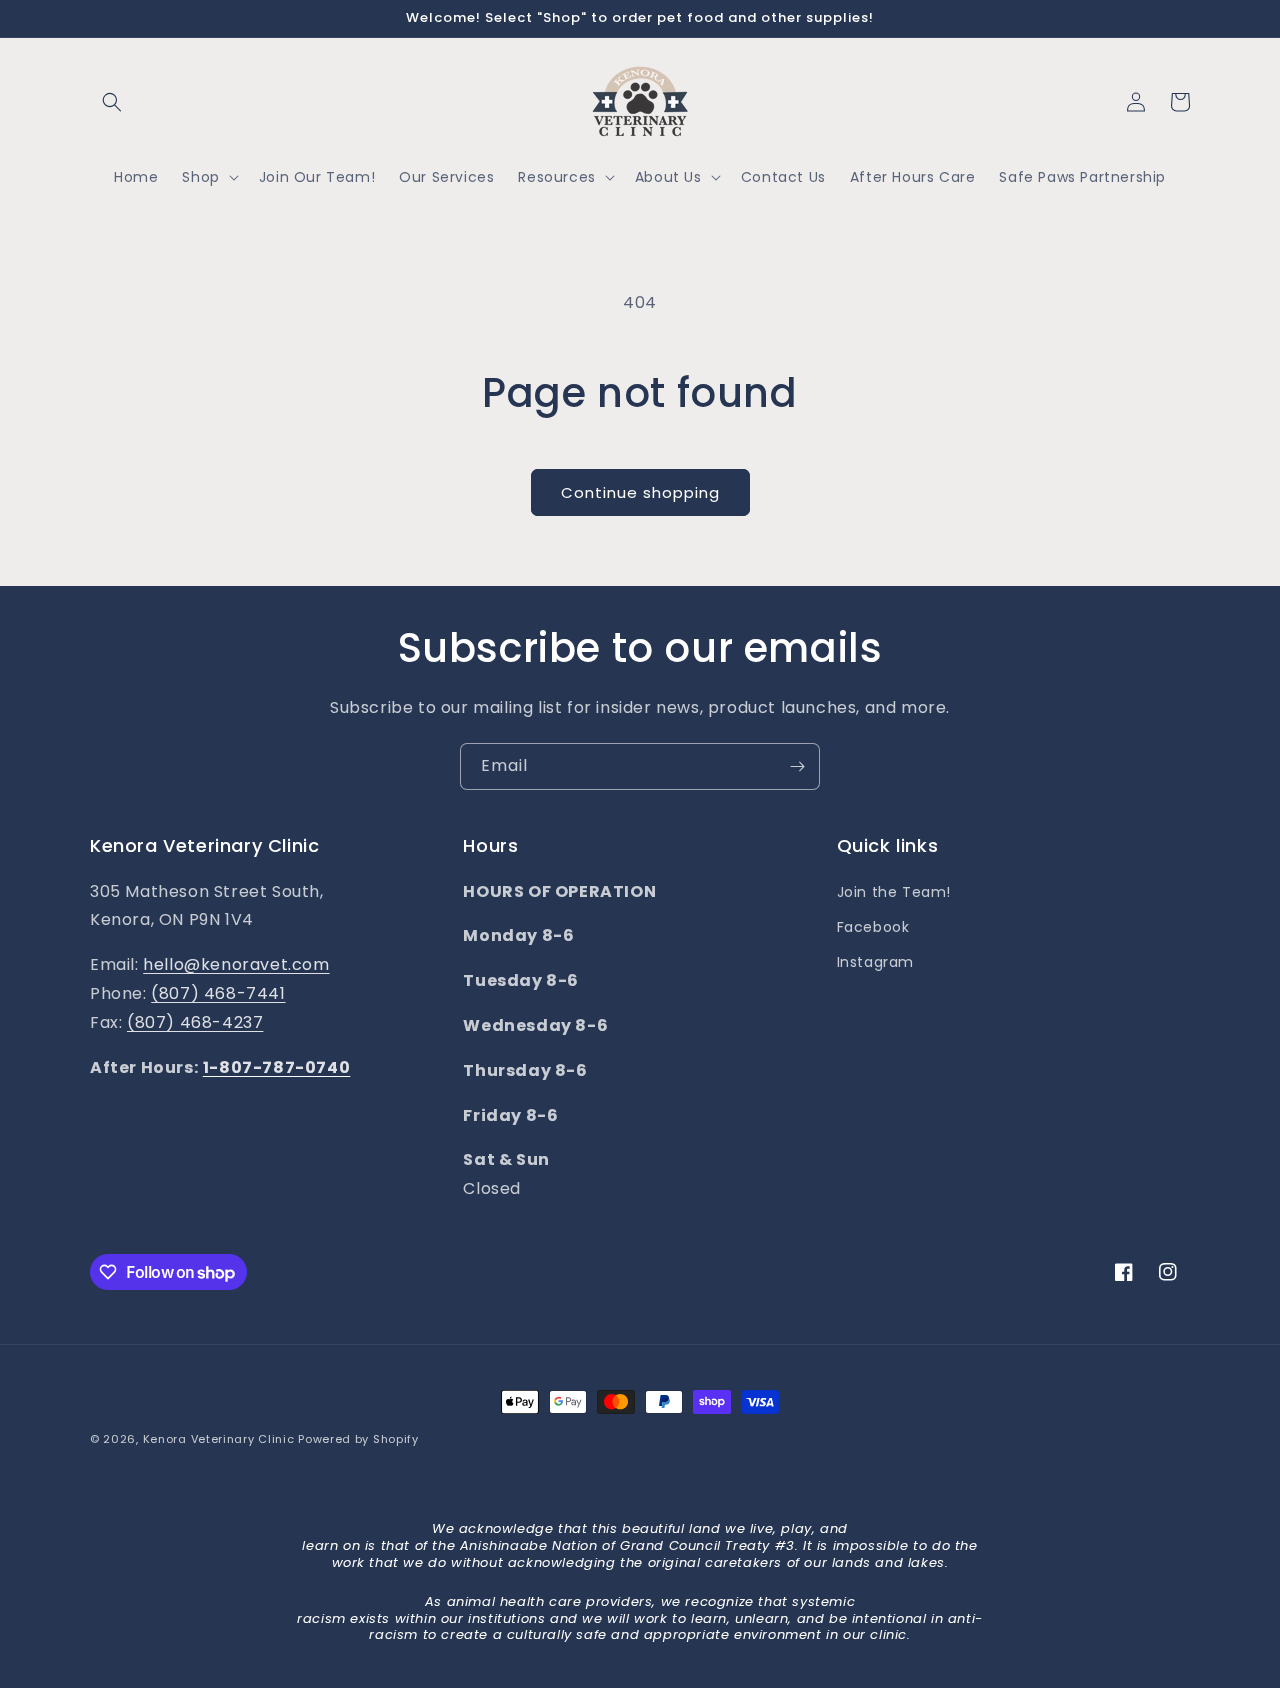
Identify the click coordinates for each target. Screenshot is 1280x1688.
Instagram (875, 962)
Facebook (873, 927)
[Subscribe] (797, 766)
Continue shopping (640, 492)
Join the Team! (894, 892)
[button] (112, 102)
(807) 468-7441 (218, 993)
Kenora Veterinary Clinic (219, 1439)
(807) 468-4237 (195, 1022)
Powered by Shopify (358, 1439)
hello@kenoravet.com (236, 964)
